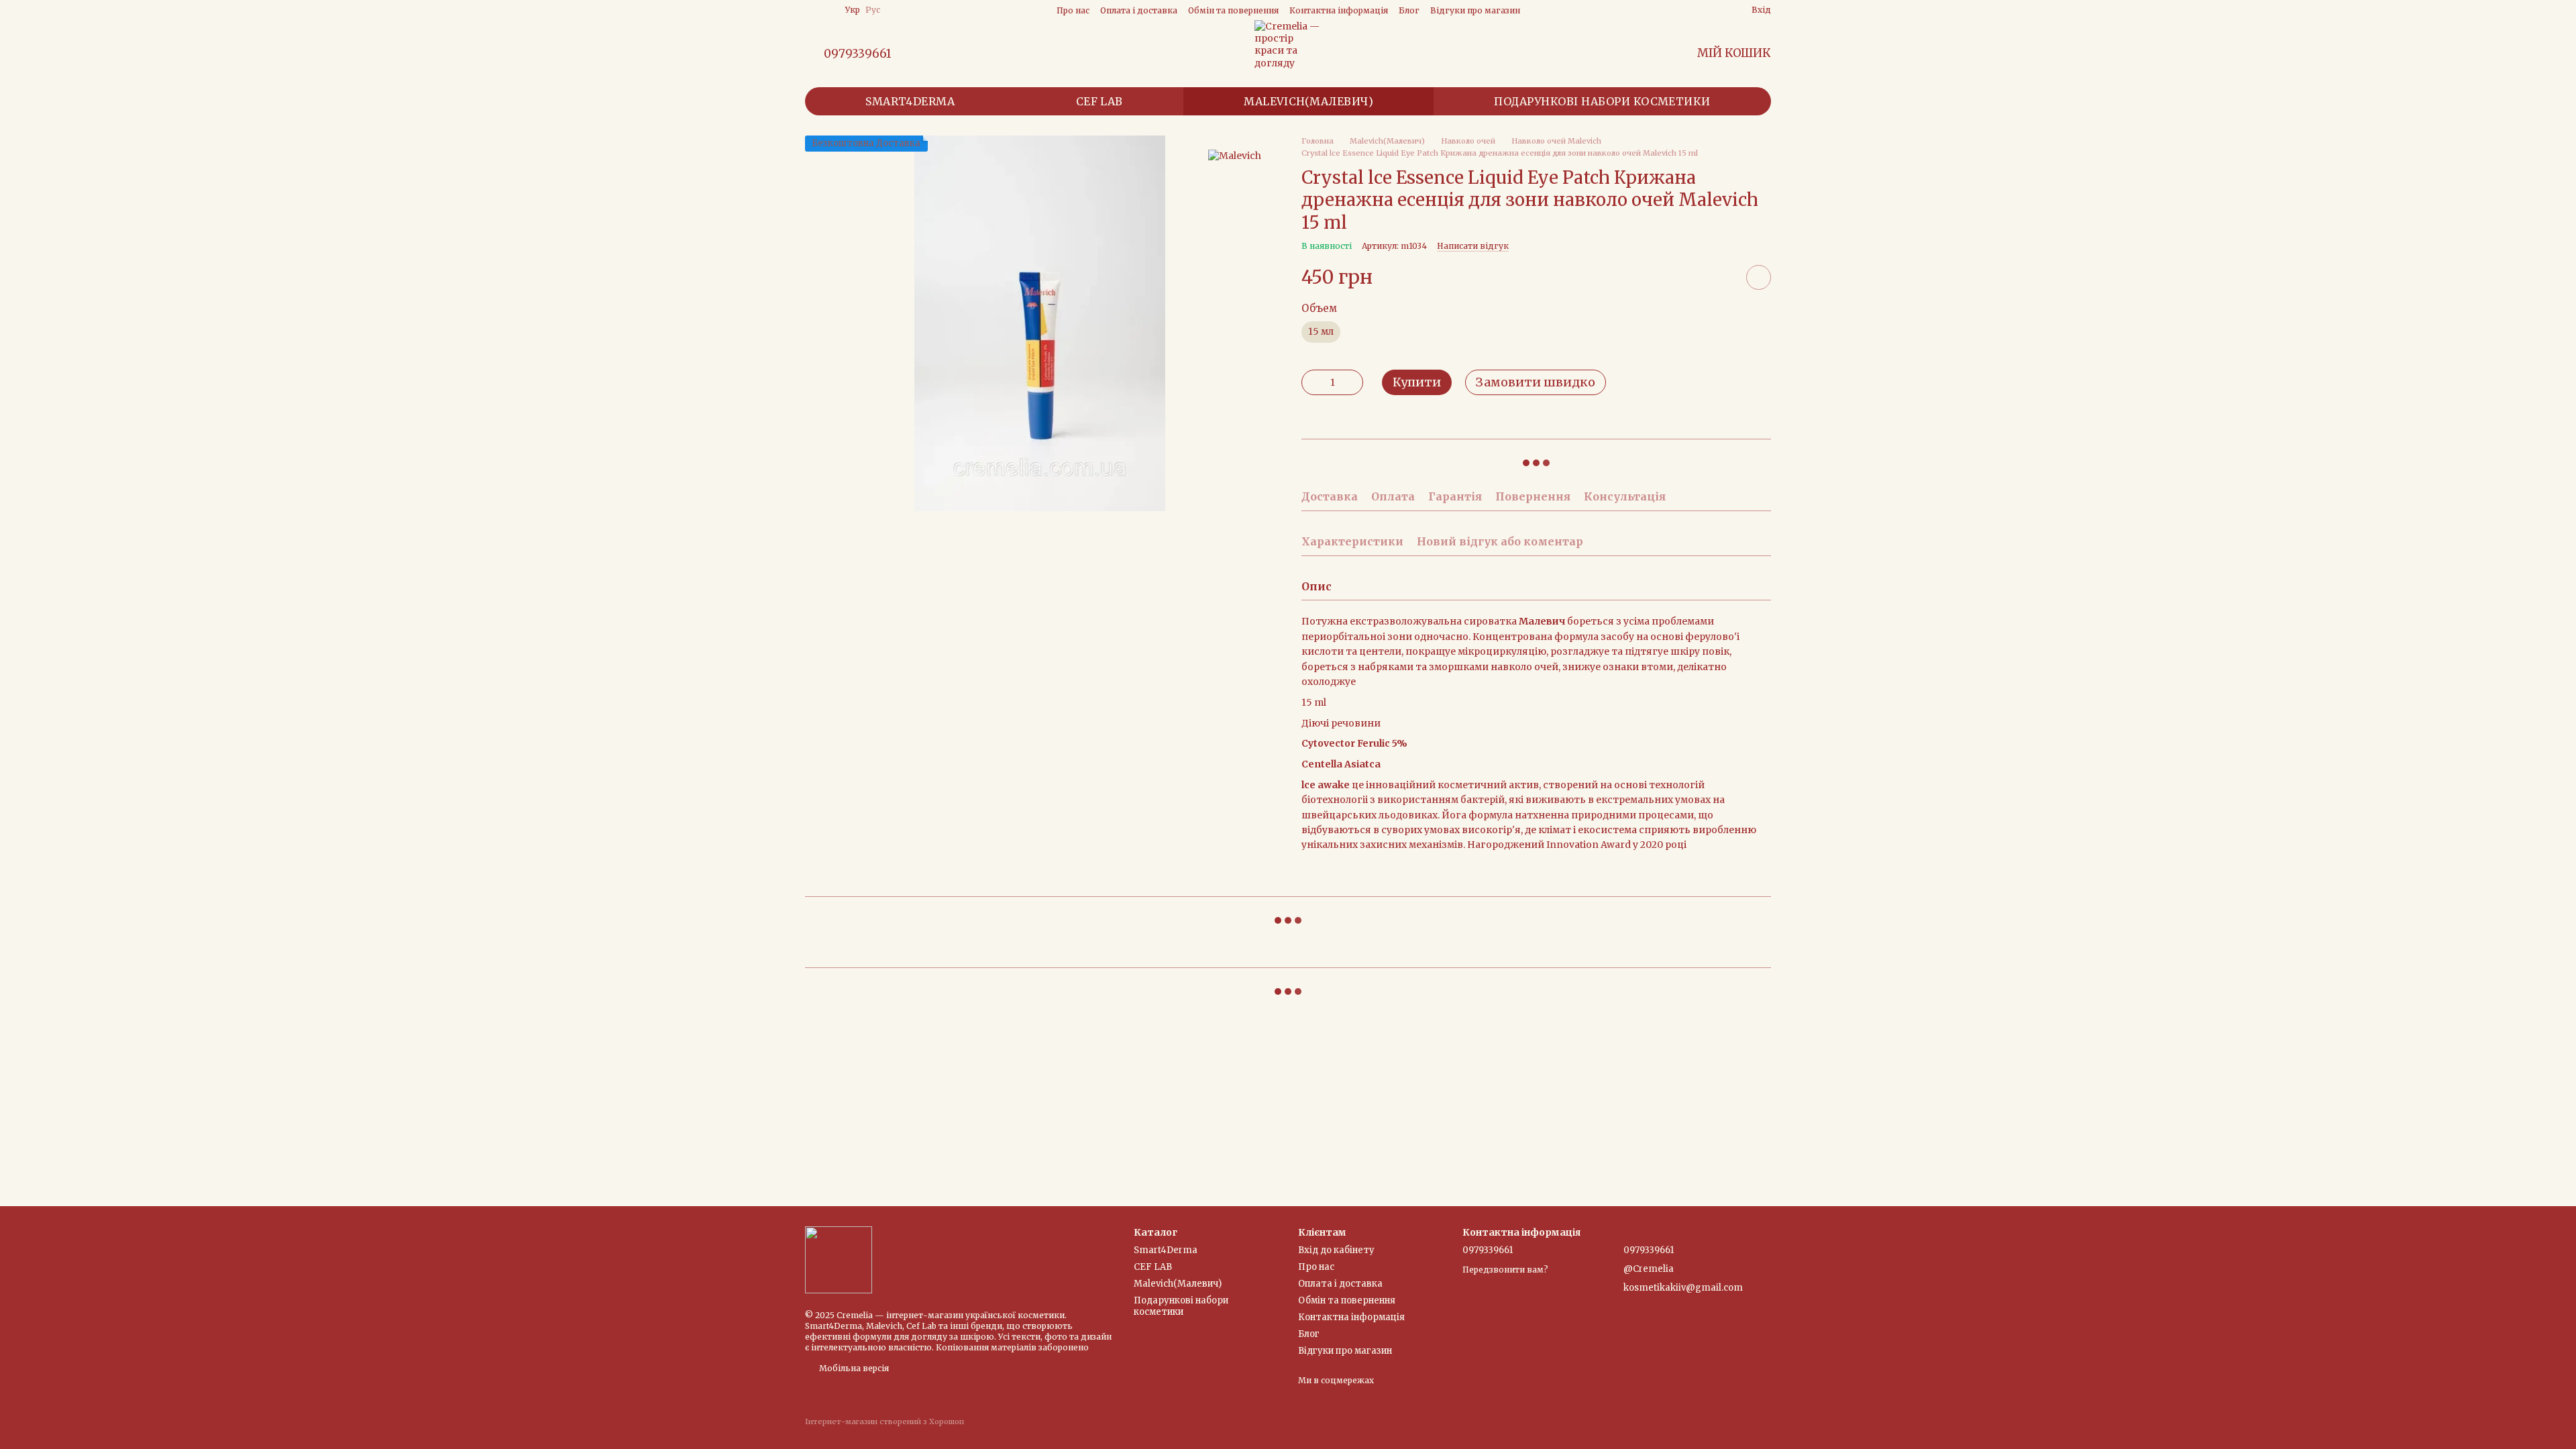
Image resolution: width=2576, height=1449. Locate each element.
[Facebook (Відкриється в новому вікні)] (826, 10)
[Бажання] (1717, 10)
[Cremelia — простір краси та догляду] (839, 1259)
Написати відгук (1473, 246)
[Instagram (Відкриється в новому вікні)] (810, 10)
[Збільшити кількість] (1353, 382)
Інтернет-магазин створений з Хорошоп (884, 1421)
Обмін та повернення (1233, 10)
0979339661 (858, 54)
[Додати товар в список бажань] (1759, 277)
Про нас (1073, 10)
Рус (873, 10)
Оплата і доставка (1139, 10)
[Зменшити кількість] (1311, 382)
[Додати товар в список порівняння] (1721, 277)
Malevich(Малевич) (1308, 101)
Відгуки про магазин (1475, 10)
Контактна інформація (1339, 10)
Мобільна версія (853, 1368)
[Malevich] (1235, 155)
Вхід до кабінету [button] (1336, 1250)
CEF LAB (1099, 101)
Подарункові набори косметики (1602, 101)
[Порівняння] (1693, 10)
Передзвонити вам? (1505, 1270)
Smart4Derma (910, 101)
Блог (1409, 10)
